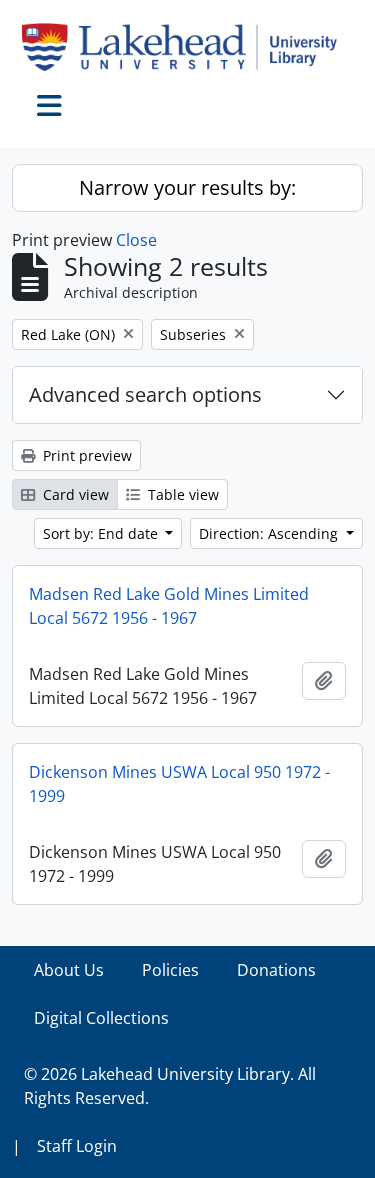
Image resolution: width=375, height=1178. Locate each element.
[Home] (187, 47)
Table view (181, 494)
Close (136, 240)
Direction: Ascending (270, 533)
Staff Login (77, 1146)
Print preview (85, 455)
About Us (69, 970)
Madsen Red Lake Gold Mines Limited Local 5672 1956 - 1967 (169, 606)
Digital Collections (101, 1018)
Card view (74, 494)
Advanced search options (145, 394)
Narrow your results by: (187, 187)
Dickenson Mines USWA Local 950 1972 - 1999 (179, 784)
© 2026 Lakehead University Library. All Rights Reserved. (170, 1086)
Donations (276, 970)
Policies (170, 970)
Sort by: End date (102, 533)
